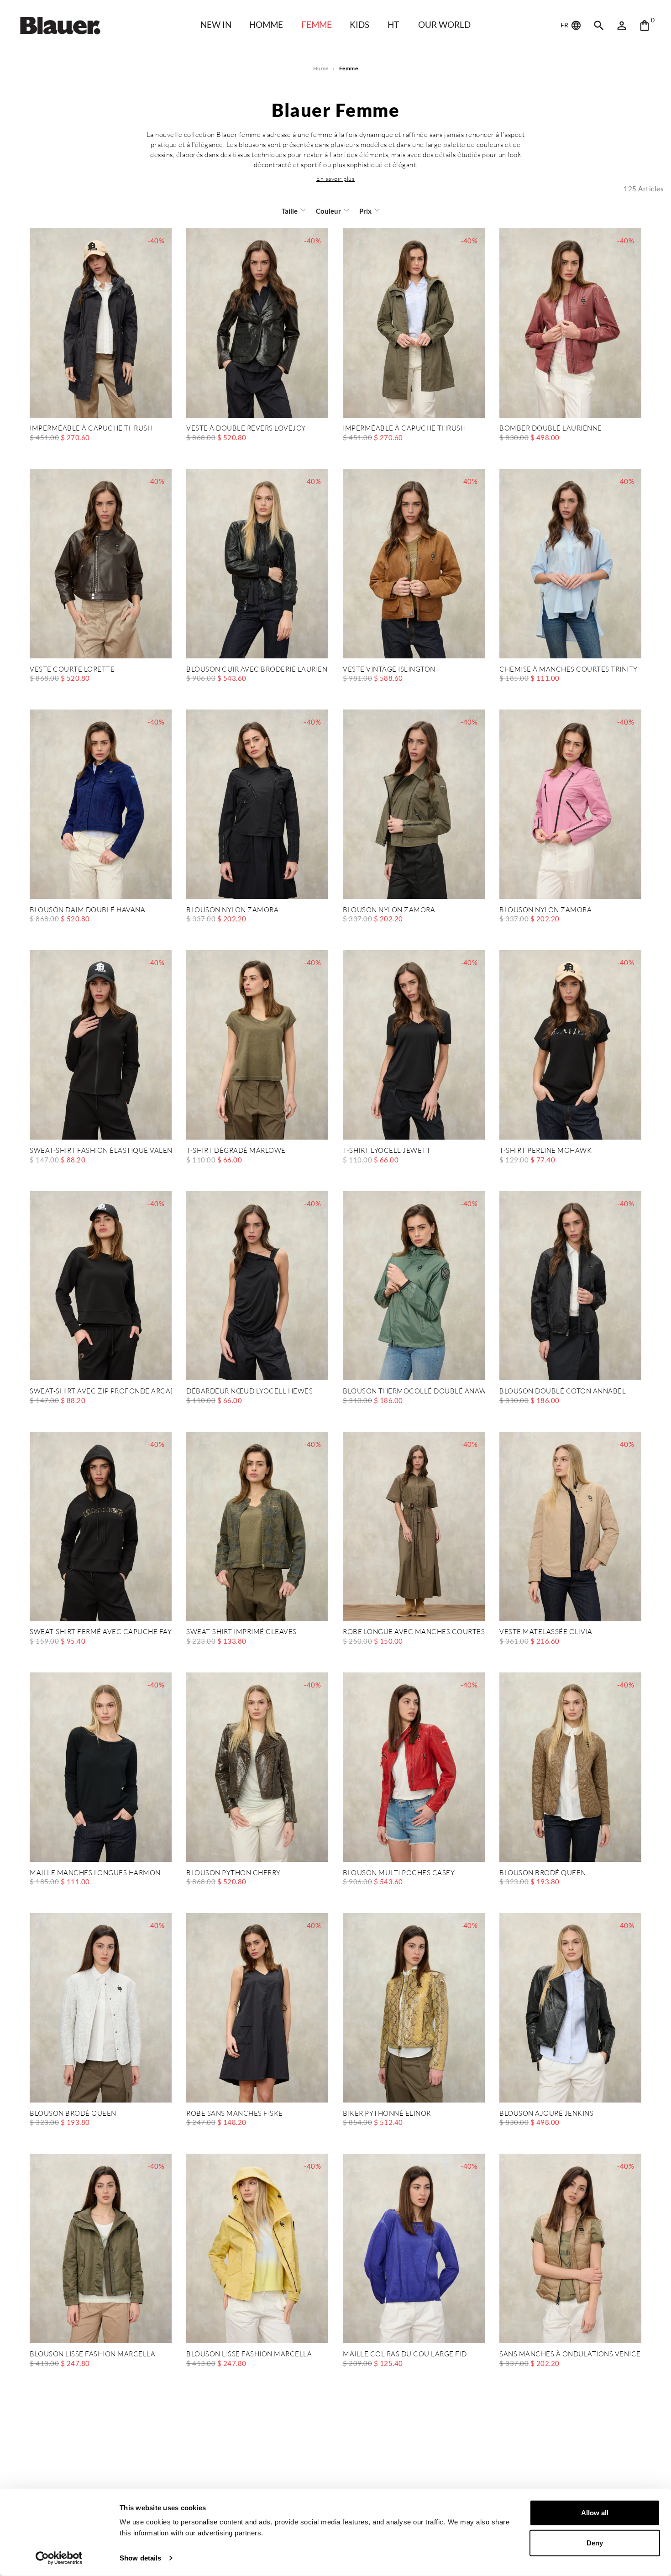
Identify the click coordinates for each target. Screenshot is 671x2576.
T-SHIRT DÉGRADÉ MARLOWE (236, 1151)
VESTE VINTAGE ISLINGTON (389, 670)
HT (393, 24)
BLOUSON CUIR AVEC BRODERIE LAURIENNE (257, 670)
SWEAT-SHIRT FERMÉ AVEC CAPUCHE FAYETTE (101, 1632)
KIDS (359, 24)
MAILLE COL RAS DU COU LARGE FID (405, 2354)
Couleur (328, 211)
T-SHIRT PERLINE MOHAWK (545, 1151)
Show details (140, 2558)
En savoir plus (335, 179)
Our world (444, 24)
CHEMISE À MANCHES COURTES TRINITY (569, 670)
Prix (365, 211)
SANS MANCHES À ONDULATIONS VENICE (570, 2354)
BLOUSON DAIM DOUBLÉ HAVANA (87, 910)
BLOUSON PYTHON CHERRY (233, 1873)
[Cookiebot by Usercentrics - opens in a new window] (59, 2558)
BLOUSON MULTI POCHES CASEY (399, 1873)
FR (565, 25)
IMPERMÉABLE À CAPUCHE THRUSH (91, 428)
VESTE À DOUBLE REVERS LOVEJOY (246, 428)
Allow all (595, 2513)
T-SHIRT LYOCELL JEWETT (387, 1151)
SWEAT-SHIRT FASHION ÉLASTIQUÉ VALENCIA (101, 1151)
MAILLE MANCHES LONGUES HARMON (95, 1873)
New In (216, 24)
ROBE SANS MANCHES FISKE (235, 2114)
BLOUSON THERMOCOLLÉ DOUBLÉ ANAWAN (414, 1391)
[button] (335, 179)
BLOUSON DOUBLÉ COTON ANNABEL (563, 1391)
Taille (290, 211)
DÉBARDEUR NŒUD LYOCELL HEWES (249, 1391)
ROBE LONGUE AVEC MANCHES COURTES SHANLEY (414, 1632)
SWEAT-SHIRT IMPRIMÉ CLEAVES (241, 1632)
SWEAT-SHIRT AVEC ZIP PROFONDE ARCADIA (101, 1391)
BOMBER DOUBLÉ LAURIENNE (551, 428)
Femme (317, 24)
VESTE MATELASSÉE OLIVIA (546, 1632)
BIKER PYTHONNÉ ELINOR (387, 2114)
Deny (595, 2542)
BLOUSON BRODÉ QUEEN (543, 1873)
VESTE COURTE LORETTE (72, 670)
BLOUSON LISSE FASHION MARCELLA (92, 2354)
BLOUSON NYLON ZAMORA (232, 910)
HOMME (266, 24)
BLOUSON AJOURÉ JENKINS (546, 2114)
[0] (645, 26)
